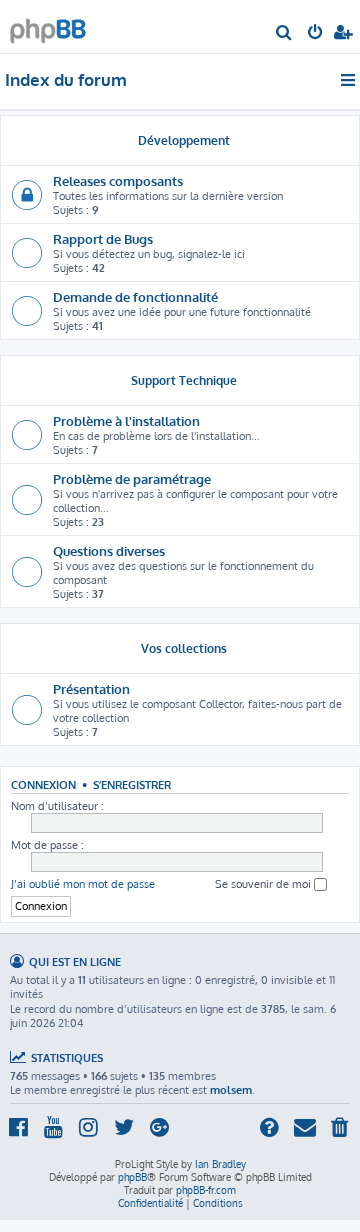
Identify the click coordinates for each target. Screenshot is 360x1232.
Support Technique (184, 380)
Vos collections (184, 648)
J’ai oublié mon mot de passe (83, 884)
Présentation (91, 688)
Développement (184, 140)
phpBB (132, 1177)
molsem (231, 1090)
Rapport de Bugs (103, 238)
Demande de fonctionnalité (135, 296)
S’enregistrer (132, 784)
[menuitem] (284, 34)
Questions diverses (109, 550)
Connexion (43, 784)
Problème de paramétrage (132, 478)
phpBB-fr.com (206, 1190)
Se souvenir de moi (264, 884)
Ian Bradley (220, 1164)
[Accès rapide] (349, 80)
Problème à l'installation (126, 420)
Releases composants (118, 180)
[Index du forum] (48, 25)
